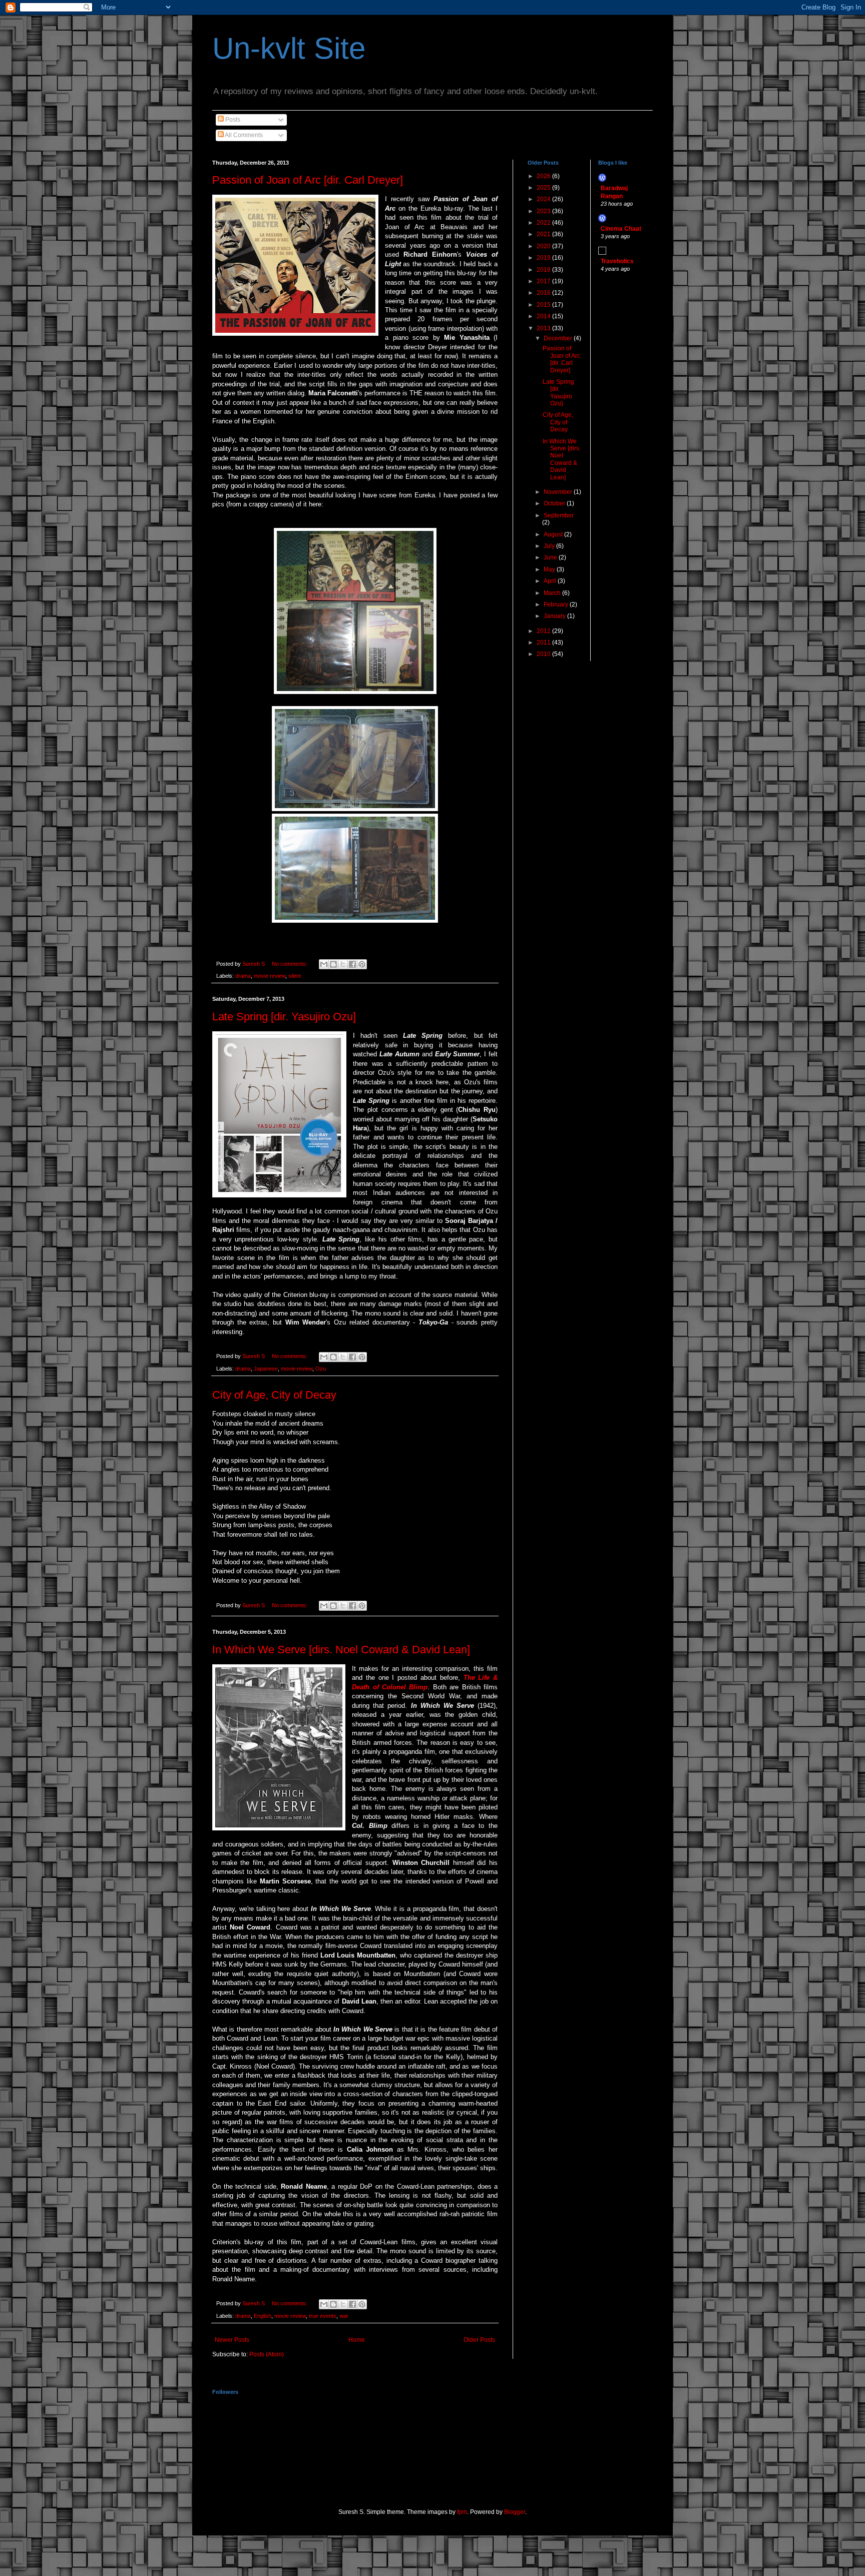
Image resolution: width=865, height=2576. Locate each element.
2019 (544, 258)
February (557, 604)
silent (295, 976)
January (555, 616)
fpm (462, 2512)
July (550, 546)
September (559, 515)
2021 (544, 234)
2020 (544, 246)
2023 (544, 211)
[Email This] (324, 964)
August (554, 534)
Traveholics (617, 261)
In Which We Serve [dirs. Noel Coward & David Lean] (341, 1650)
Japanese (266, 1369)
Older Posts (479, 2340)
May (550, 569)
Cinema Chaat (621, 229)
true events (323, 2316)
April (551, 581)
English (263, 2316)
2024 (544, 199)
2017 (544, 281)
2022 (544, 223)
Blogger (515, 2512)
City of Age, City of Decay (274, 1395)
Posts (232, 120)
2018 (544, 270)
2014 (544, 316)
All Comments (243, 135)
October (555, 503)
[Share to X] (343, 964)
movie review (270, 976)
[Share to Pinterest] (362, 964)
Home (357, 2340)
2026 (544, 176)
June (551, 557)
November (559, 492)
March (553, 593)
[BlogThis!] (333, 964)
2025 (544, 188)
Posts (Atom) (267, 2354)
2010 (544, 654)
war (344, 2316)
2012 (544, 631)
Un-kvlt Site (289, 48)
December (559, 338)
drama (243, 976)
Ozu (321, 1369)
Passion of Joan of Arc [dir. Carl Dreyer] (308, 180)
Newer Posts (232, 2340)
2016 (544, 293)
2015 (544, 305)
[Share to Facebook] (352, 964)
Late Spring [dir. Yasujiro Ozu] (284, 1017)
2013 (544, 328)
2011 (544, 642)
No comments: (290, 964)
